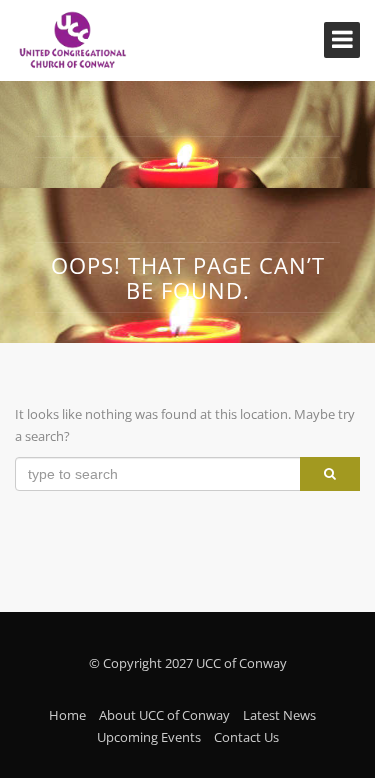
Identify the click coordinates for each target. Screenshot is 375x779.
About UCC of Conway (164, 715)
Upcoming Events (149, 737)
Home (67, 715)
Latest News (279, 715)
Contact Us (246, 737)
